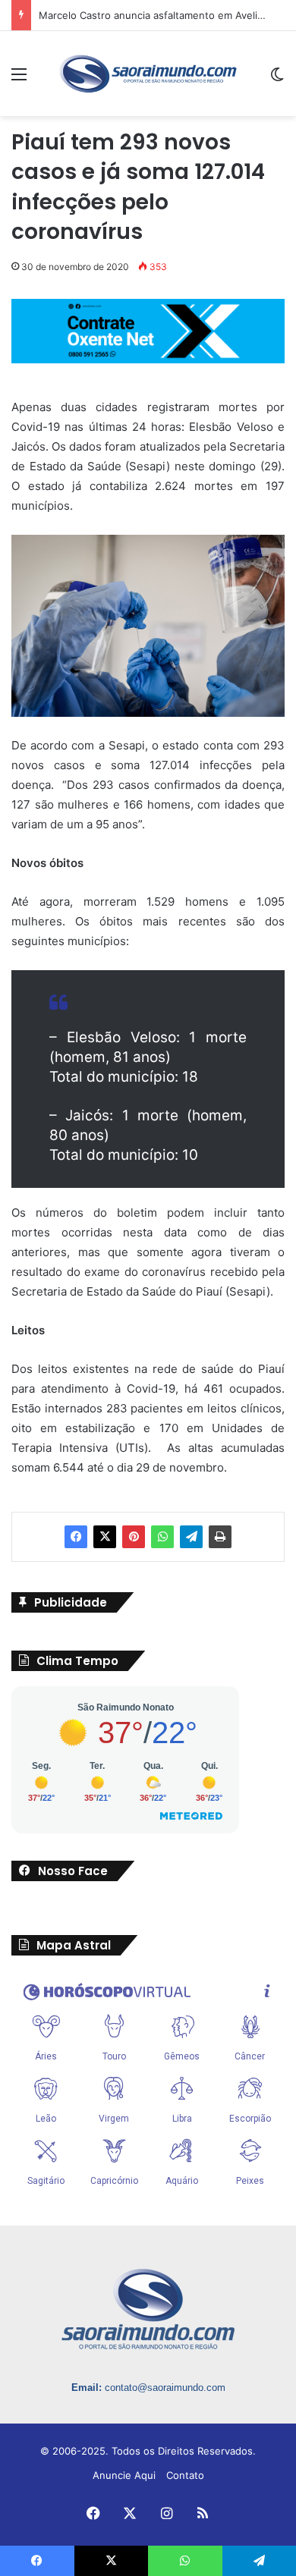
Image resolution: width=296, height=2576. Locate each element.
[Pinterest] (134, 1537)
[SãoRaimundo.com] (148, 74)
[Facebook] (76, 1537)
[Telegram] (191, 1537)
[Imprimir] (220, 1537)
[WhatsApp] (162, 1537)
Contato (185, 2475)
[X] (105, 1537)
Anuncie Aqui (124, 2475)
